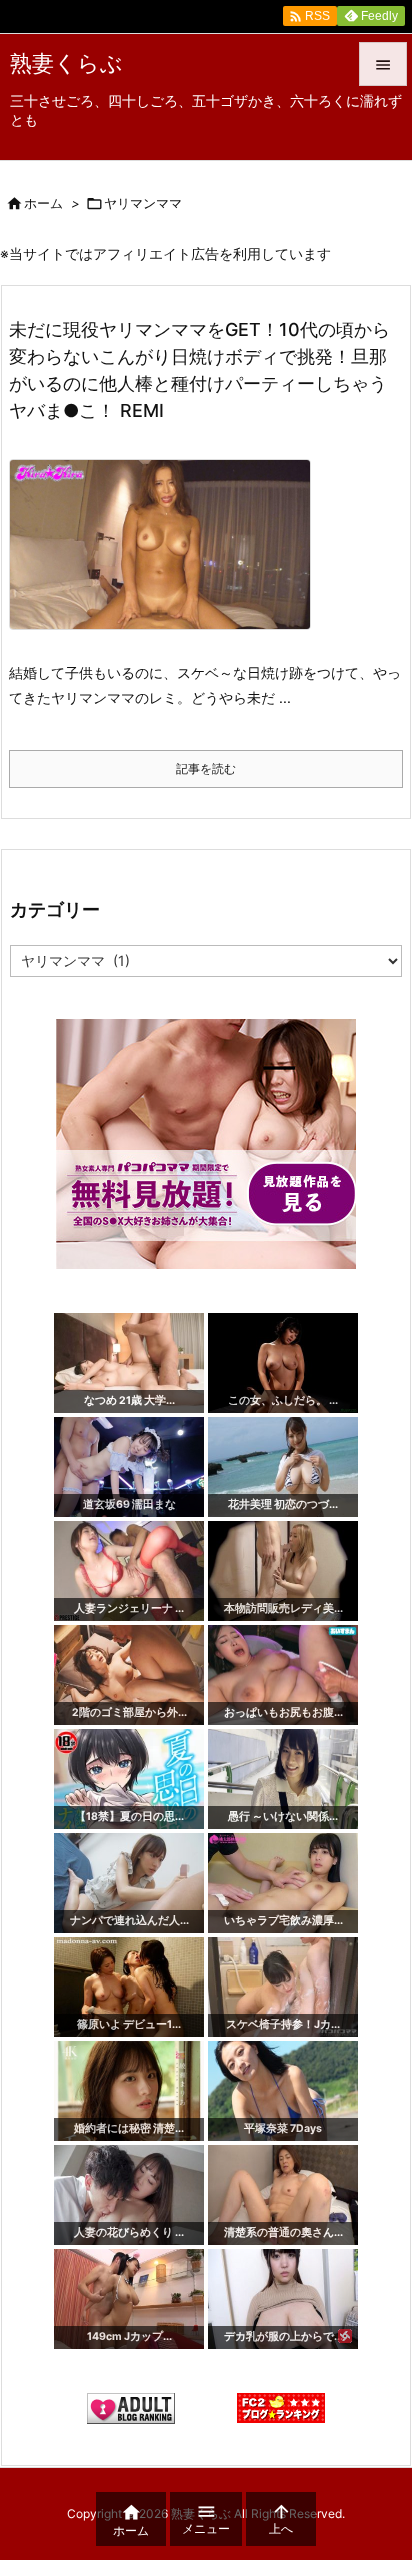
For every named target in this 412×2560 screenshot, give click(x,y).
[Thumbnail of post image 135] (167, 557)
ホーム (43, 203)
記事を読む (206, 768)
